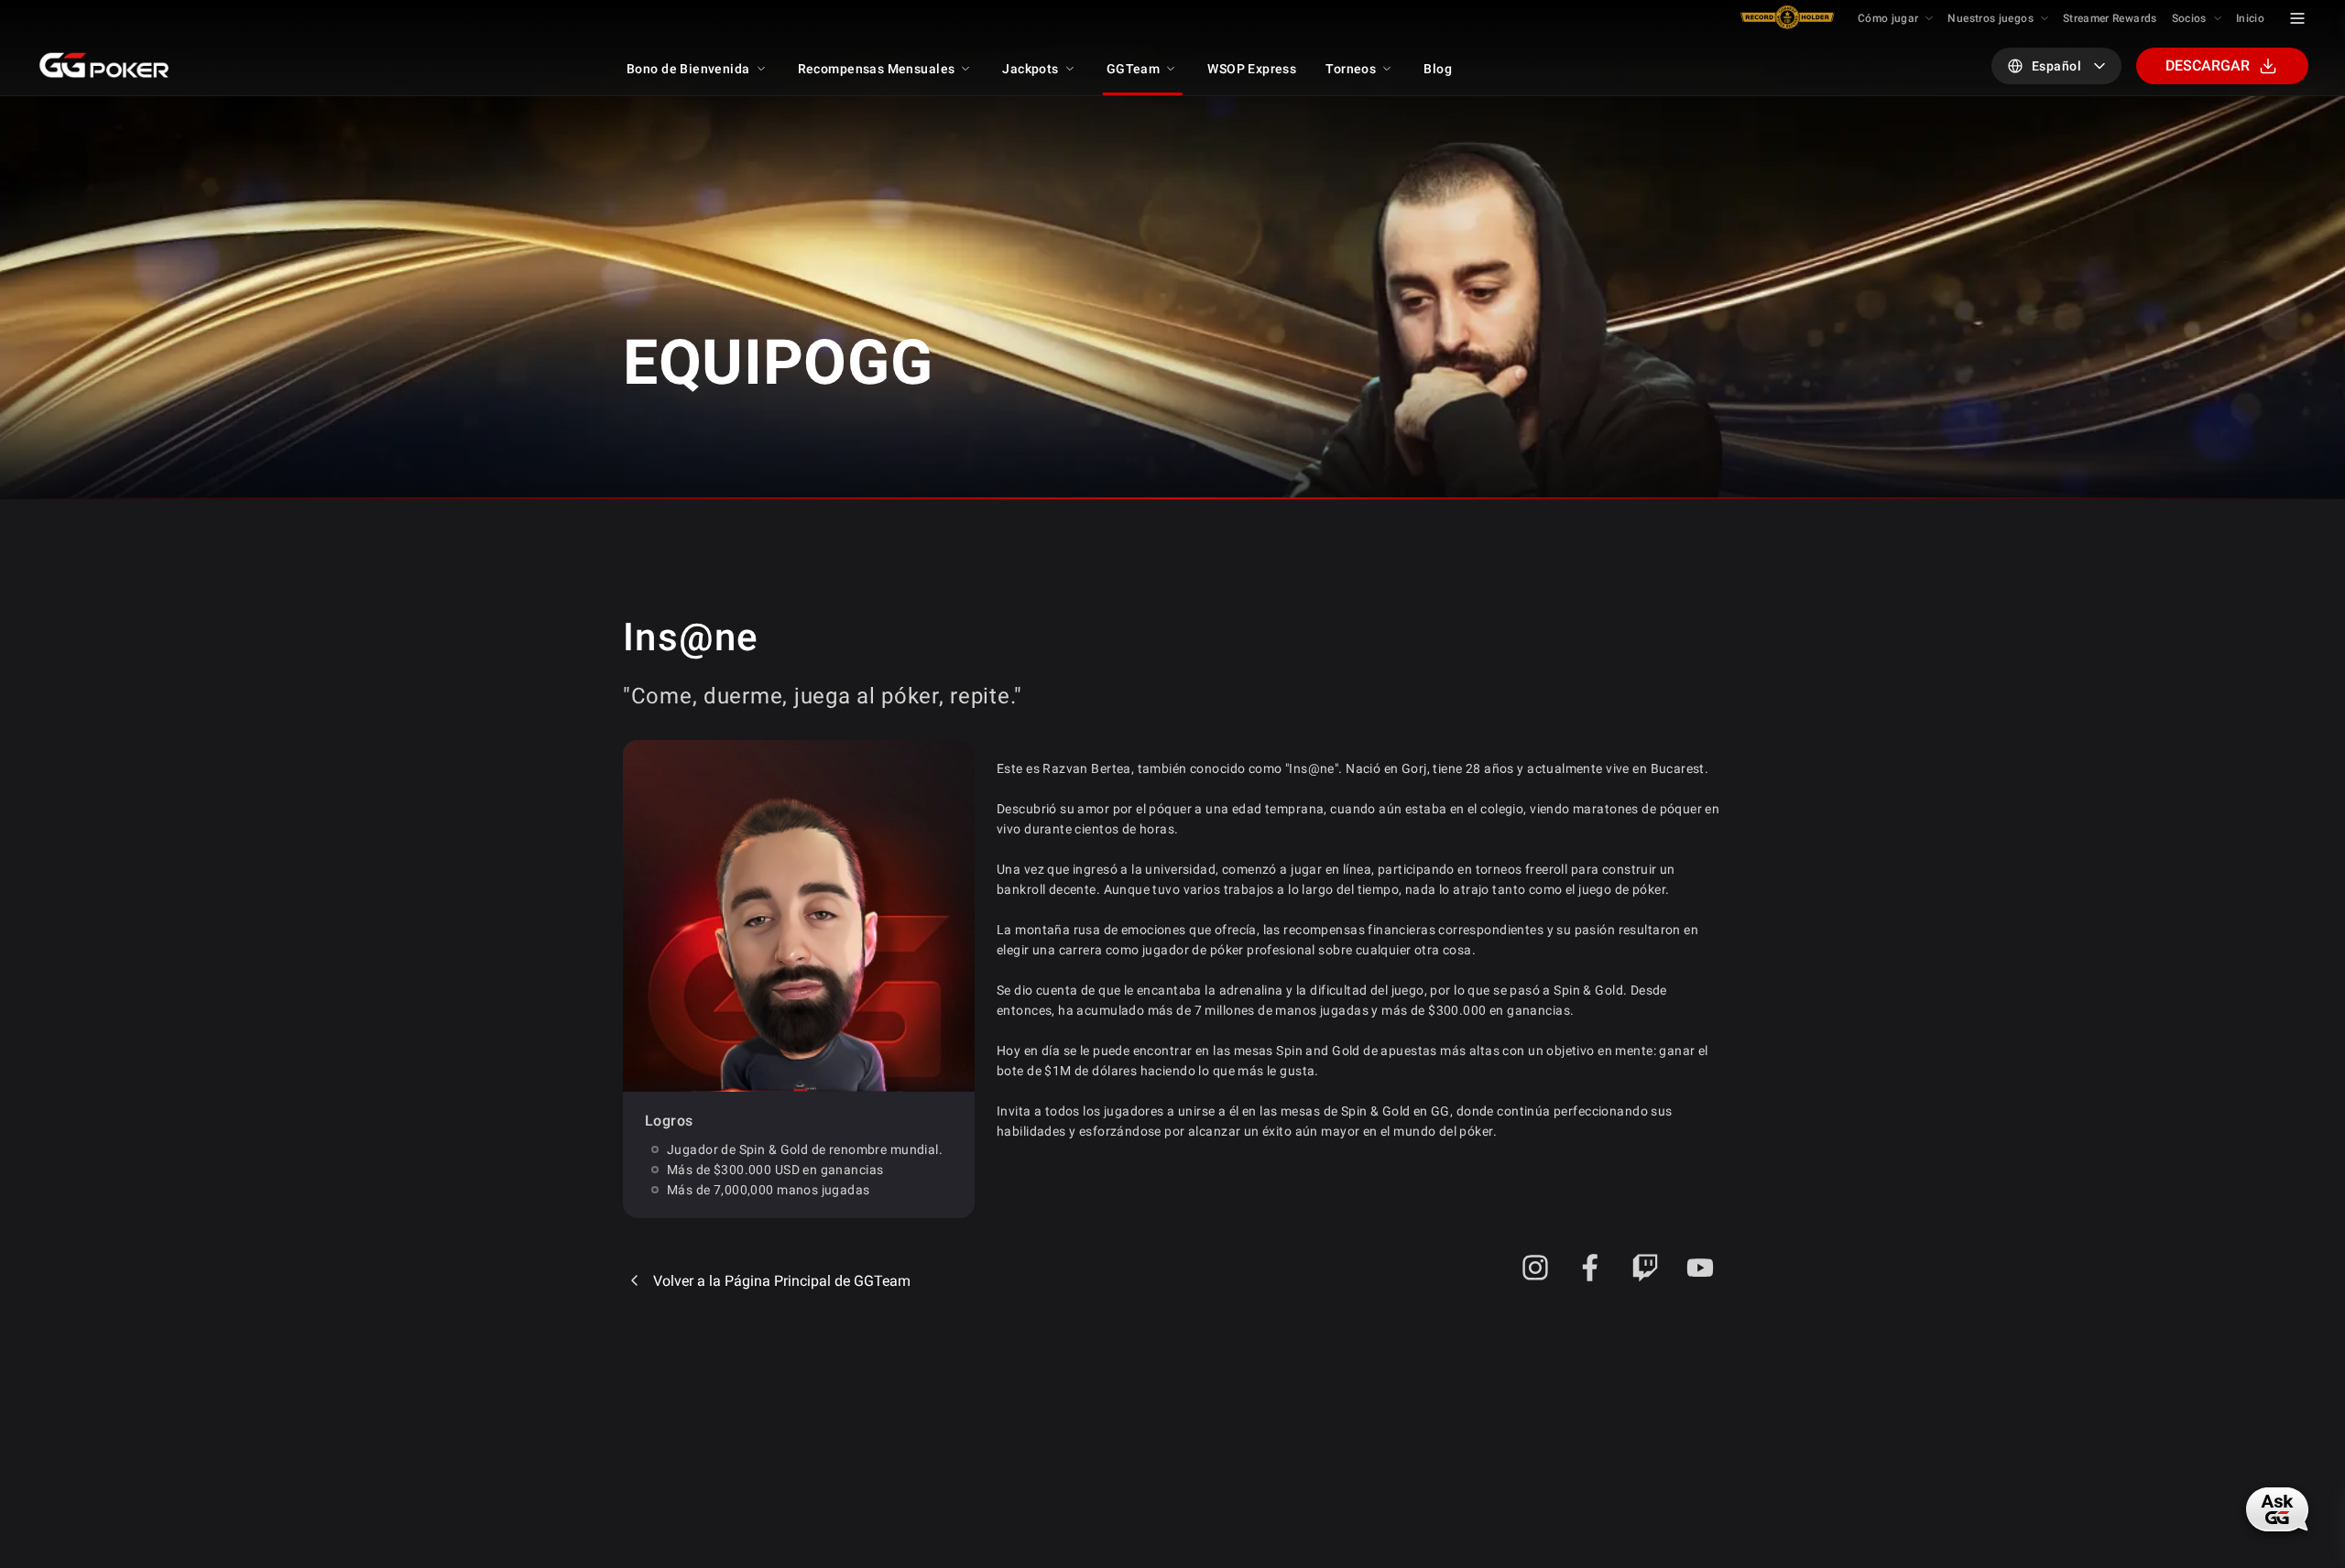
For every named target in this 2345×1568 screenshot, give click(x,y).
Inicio (2250, 18)
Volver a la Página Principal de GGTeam (782, 1281)
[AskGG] (2277, 1509)
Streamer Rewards (2110, 18)
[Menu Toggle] (2297, 18)
